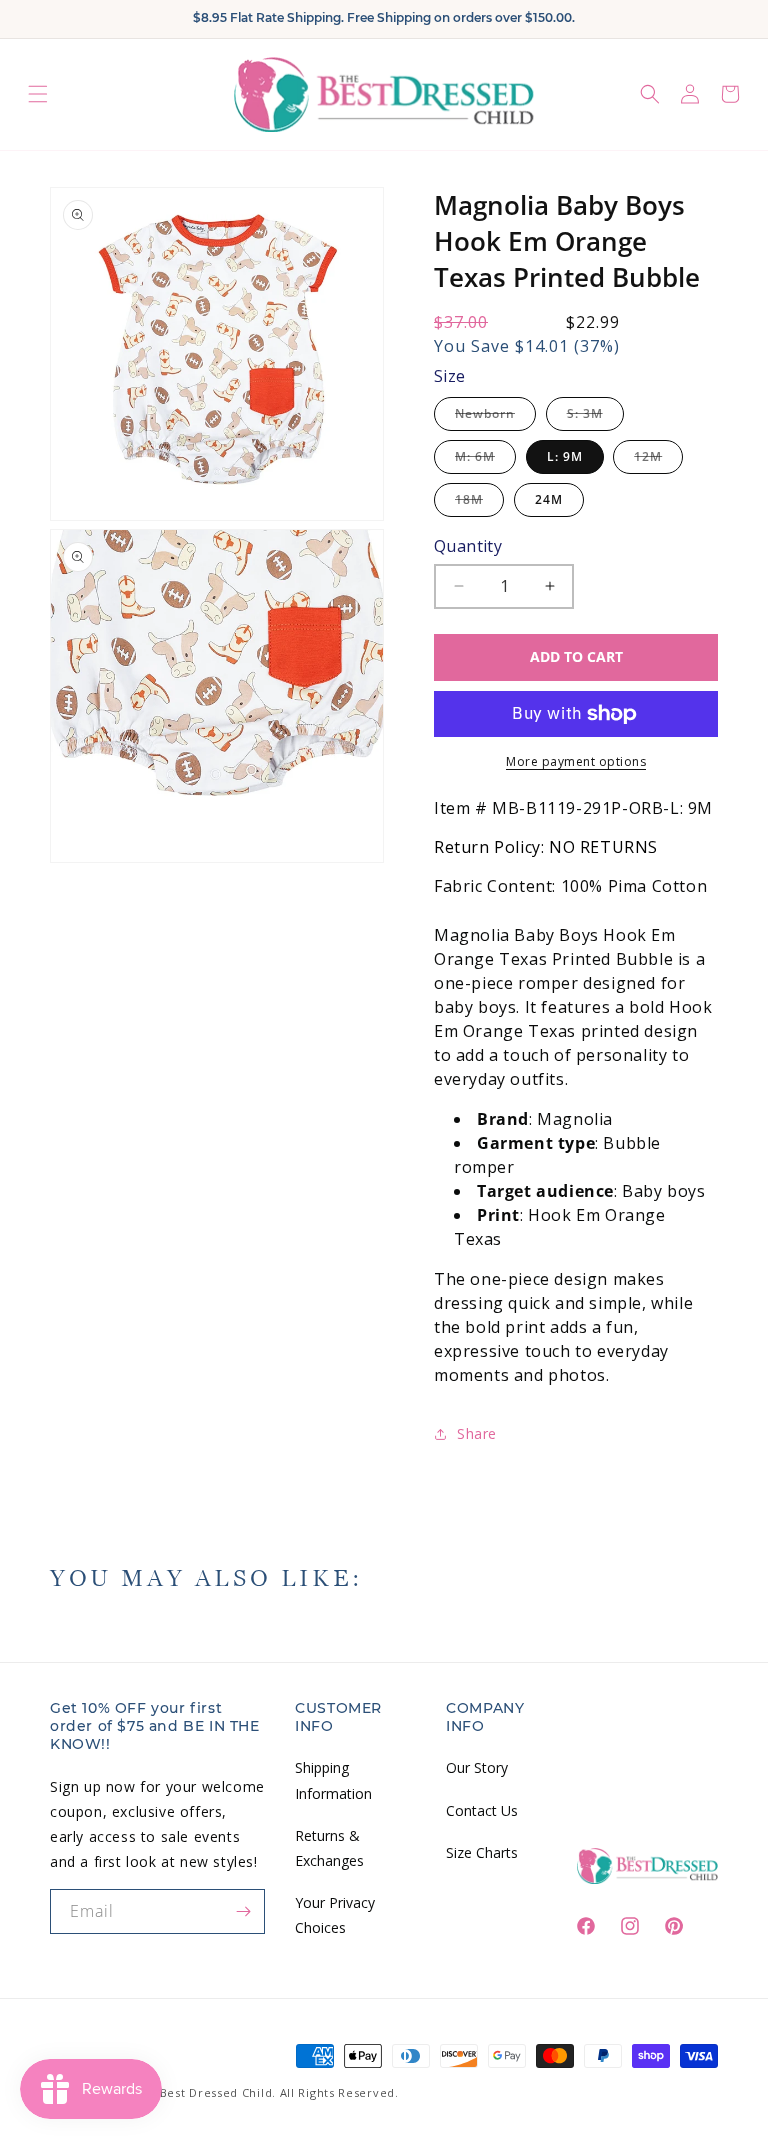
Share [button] (477, 1433)
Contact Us (482, 1810)
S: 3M (595, 417)
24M (549, 499)
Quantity (468, 546)
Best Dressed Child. (218, 2092)
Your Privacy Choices (335, 1915)
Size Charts (482, 1852)
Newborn (495, 417)
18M (479, 503)
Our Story (477, 1767)
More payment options (576, 761)
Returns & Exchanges (329, 1848)
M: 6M (485, 460)
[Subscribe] (243, 1911)
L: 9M (565, 456)
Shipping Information (333, 1780)
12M (658, 460)
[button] (38, 94)
